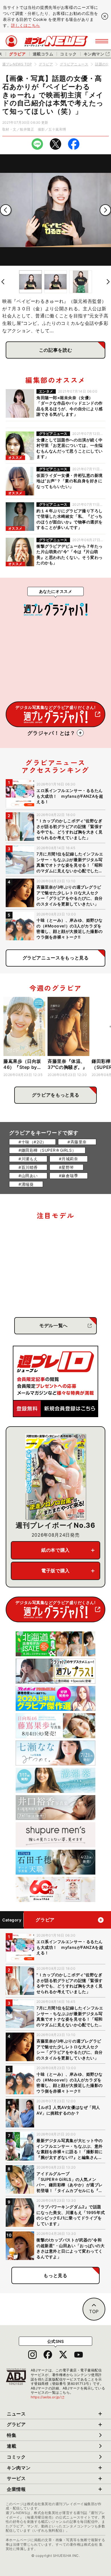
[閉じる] (105, 16)
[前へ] (6, 210)
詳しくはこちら (26, 25)
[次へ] (105, 210)
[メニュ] (102, 41)
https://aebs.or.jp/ (48, 2397)
